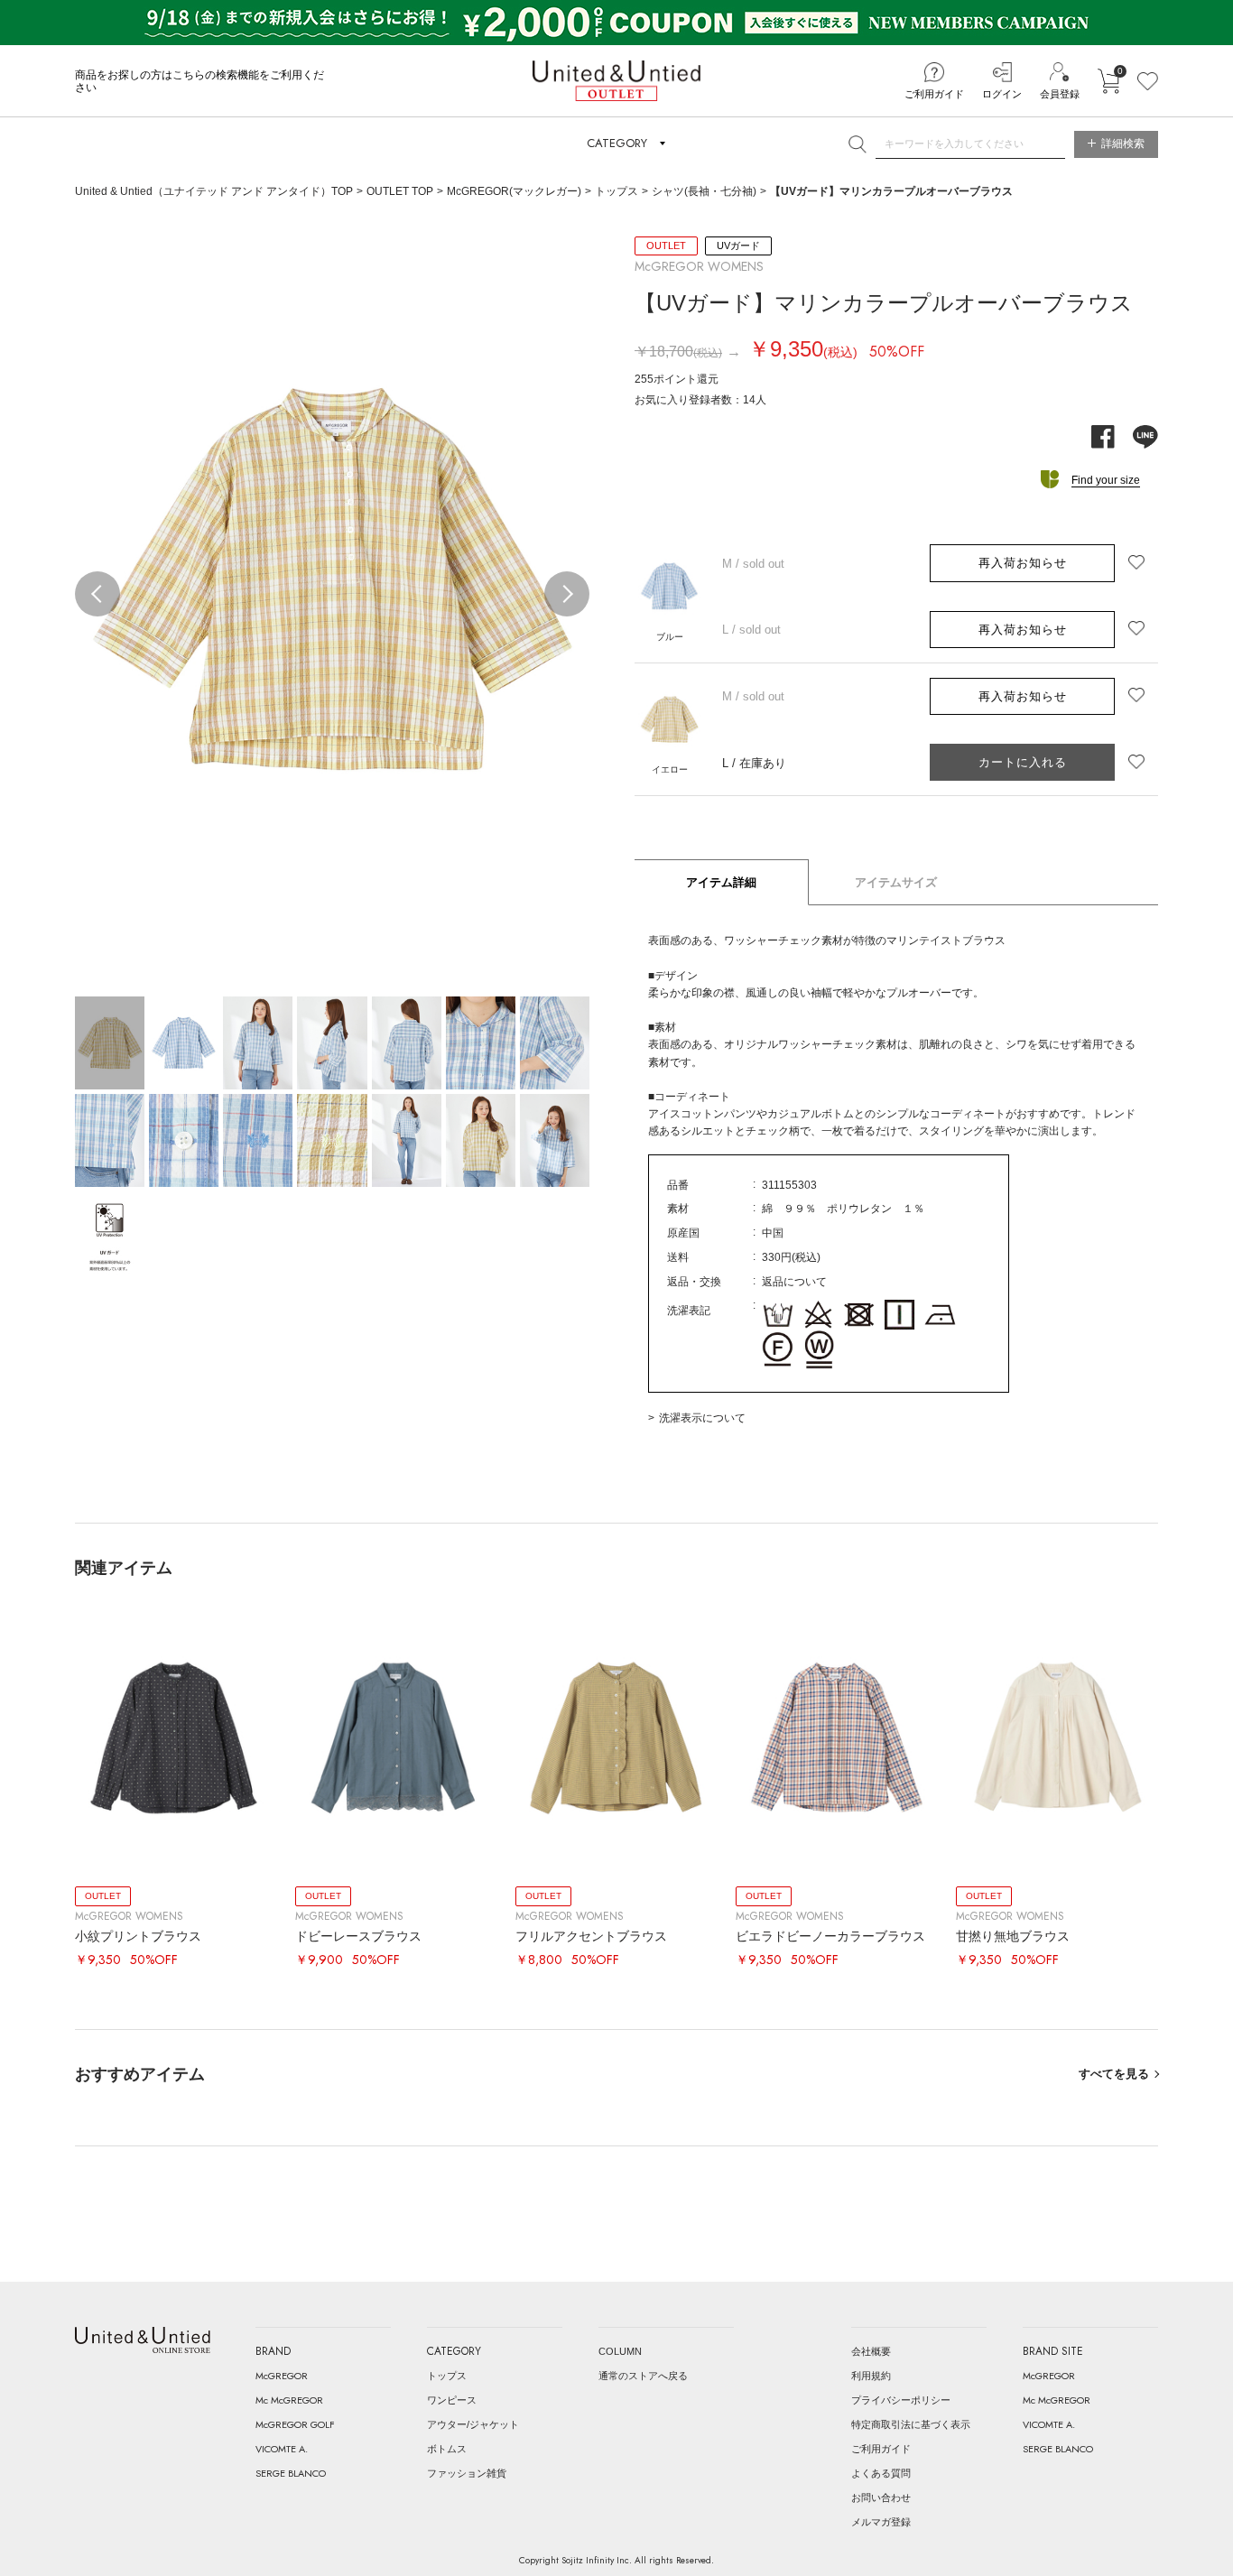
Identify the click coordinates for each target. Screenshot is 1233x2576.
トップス (616, 191)
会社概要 (871, 2351)
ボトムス (447, 2449)
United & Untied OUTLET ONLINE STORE (616, 81)
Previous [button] (97, 594)
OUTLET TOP (400, 191)
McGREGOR (282, 2376)
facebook (1103, 437)
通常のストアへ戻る (643, 2376)
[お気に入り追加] (1136, 563)
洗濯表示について (702, 1418)
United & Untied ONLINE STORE (143, 2340)
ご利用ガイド (934, 94)
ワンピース (452, 2400)
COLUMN (620, 2351)
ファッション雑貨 (467, 2473)
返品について (794, 1282)
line (1145, 437)
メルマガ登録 (881, 2522)
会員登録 (1060, 94)
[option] (332, 584)
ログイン (1002, 94)
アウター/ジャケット (473, 2424)
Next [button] (567, 594)
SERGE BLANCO (291, 2473)
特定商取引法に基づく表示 (911, 2424)
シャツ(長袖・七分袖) (704, 191)
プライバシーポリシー (901, 2400)
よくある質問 (881, 2473)
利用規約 (871, 2376)
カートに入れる (1108, 81)
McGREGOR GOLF (295, 2424)
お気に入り (1148, 81)
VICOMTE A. (282, 2449)
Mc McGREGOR (289, 2400)
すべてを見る (1114, 2074)
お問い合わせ (881, 2497)
